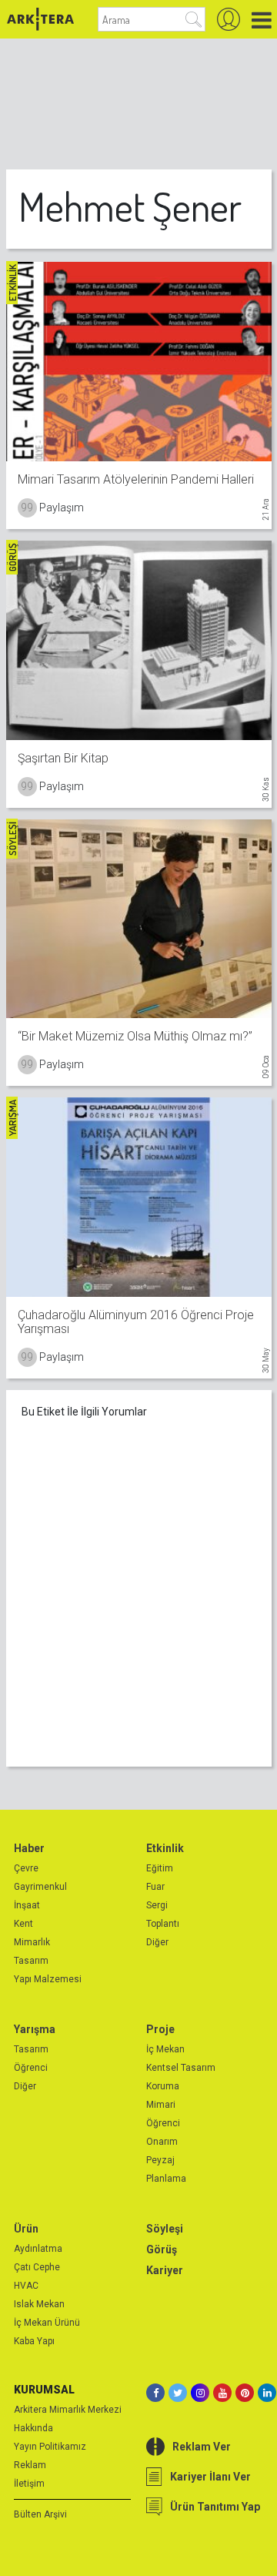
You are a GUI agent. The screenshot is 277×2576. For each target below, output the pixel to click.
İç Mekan (165, 2049)
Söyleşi (165, 2229)
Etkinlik (165, 1848)
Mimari (161, 2105)
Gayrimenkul (40, 1887)
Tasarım (31, 1961)
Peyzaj (160, 2160)
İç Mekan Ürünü (47, 2323)
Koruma (163, 2086)
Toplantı (163, 1924)
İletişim (29, 2484)
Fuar (155, 1887)
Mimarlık (32, 1942)
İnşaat (27, 1905)
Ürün (26, 2229)
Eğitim (160, 1868)
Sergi (157, 1905)
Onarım (162, 2142)
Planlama (166, 2179)
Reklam (30, 2465)
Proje (160, 2029)
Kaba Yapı (34, 2341)
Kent (23, 1924)
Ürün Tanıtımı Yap (215, 2507)
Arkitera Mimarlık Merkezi (68, 2410)
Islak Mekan (39, 2304)
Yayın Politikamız (50, 2447)
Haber (29, 1848)
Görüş (162, 2249)
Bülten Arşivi (40, 2514)
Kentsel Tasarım (181, 2068)
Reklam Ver (202, 2447)
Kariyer (165, 2270)
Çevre (26, 1868)
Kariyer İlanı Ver (210, 2477)
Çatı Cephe (37, 2267)
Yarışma (35, 2029)
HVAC (26, 2286)
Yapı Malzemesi (48, 1979)
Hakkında (33, 2428)
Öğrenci (31, 2068)
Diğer (157, 1942)
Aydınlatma (38, 2249)
